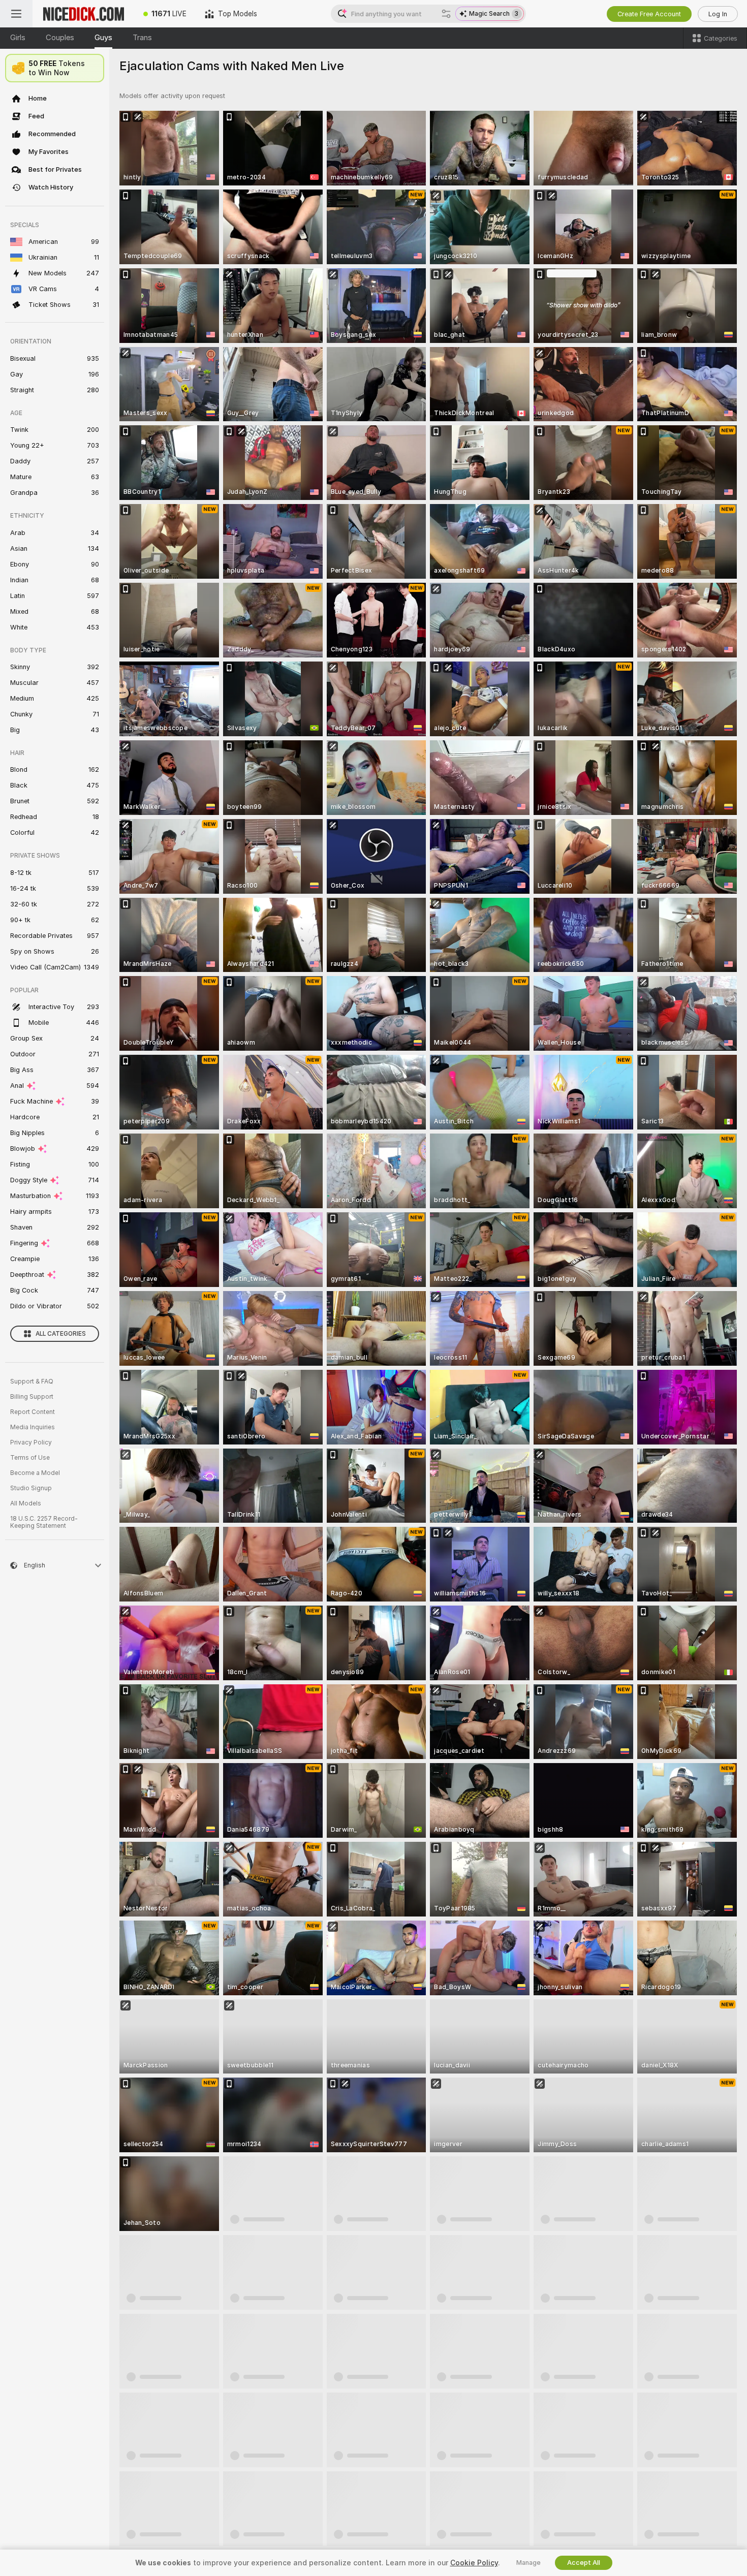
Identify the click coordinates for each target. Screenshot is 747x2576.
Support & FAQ (32, 1381)
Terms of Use (30, 1458)
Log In (718, 14)
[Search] (446, 14)
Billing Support (32, 1397)
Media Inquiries (33, 1427)
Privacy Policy (31, 1442)
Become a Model (35, 1473)
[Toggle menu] (16, 14)
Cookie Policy (474, 2563)
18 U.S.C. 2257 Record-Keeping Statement (44, 1522)
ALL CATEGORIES (61, 1334)
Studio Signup (31, 1488)
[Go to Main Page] (83, 14)
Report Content (33, 1412)
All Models (26, 1503)
